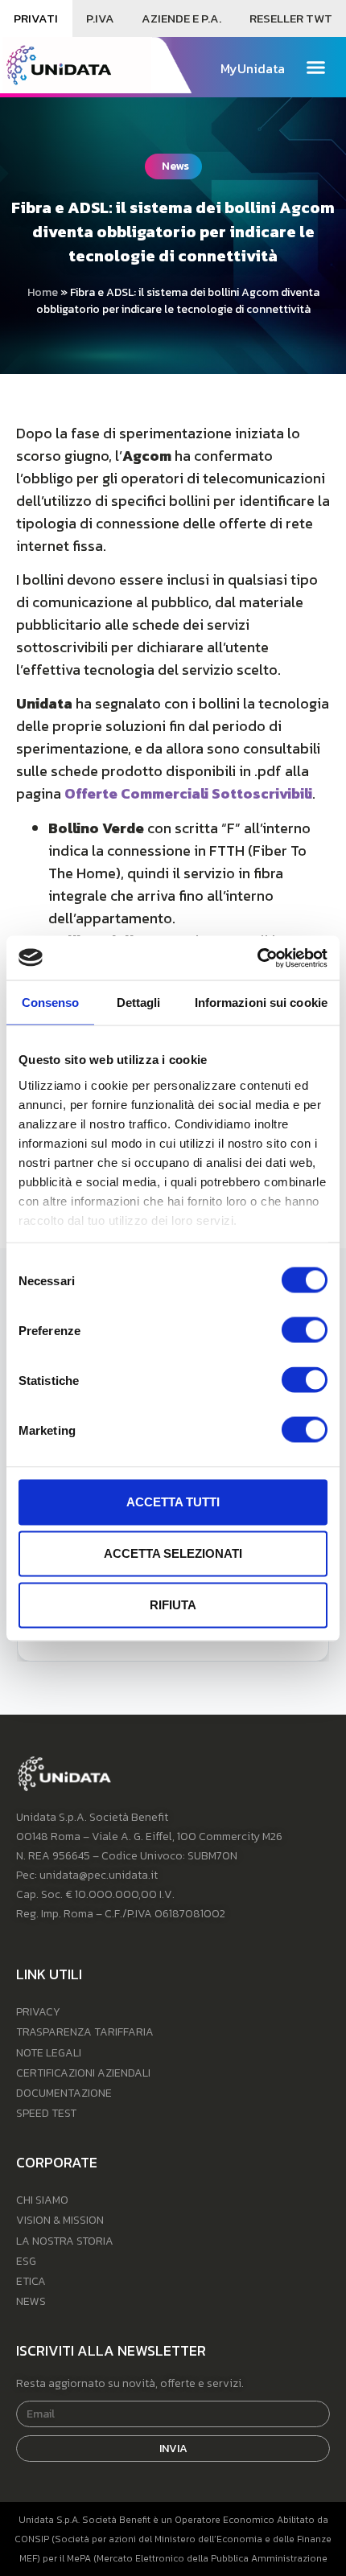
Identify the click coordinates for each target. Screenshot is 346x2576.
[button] (316, 68)
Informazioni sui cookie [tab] (261, 1002)
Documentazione (64, 2093)
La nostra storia (65, 2241)
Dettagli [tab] (139, 1002)
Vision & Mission (60, 2220)
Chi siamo (42, 2200)
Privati (36, 18)
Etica (31, 2281)
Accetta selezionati (173, 1553)
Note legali (49, 2053)
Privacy (38, 2012)
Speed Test (46, 2113)
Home (43, 292)
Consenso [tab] (51, 1002)
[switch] (305, 1330)
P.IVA (100, 18)
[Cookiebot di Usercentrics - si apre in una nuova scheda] (257, 958)
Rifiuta (173, 1605)
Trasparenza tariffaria (85, 2032)
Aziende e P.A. (181, 18)
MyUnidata (253, 68)
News (31, 2301)
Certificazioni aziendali (83, 2073)
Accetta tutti (173, 1502)
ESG (26, 2261)
